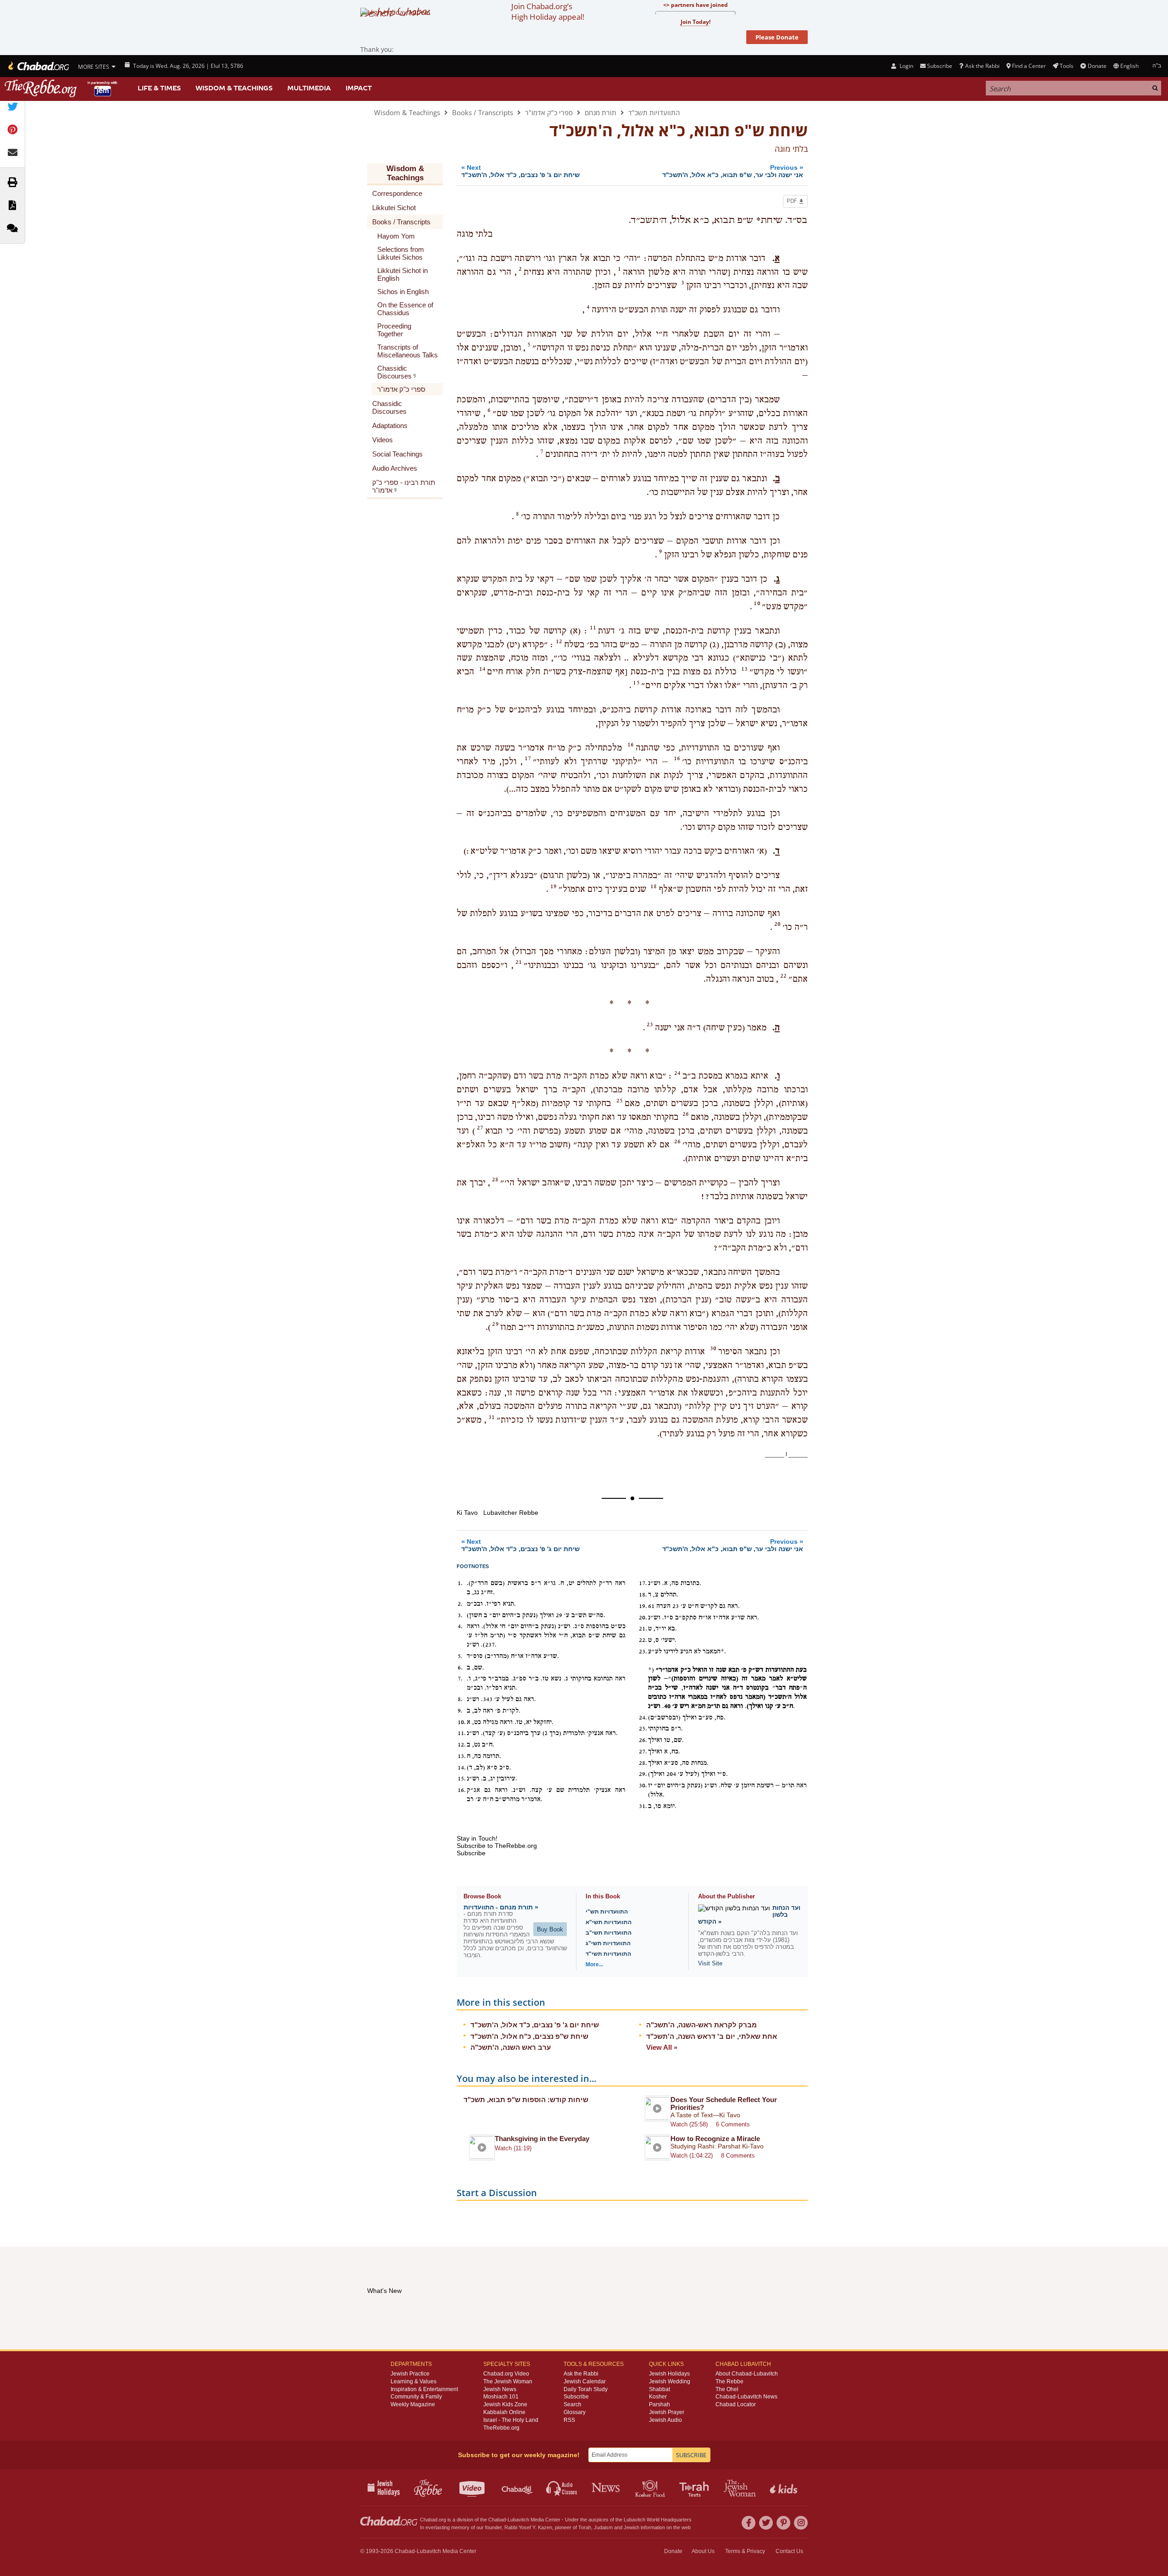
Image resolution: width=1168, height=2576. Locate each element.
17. (643, 1583)
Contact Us (789, 2551)
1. (460, 1583)
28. (643, 1763)
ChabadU (517, 2487)
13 (744, 669)
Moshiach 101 (501, 2397)
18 (654, 886)
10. (462, 1722)
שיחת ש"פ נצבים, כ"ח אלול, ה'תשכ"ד (529, 2036)
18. (643, 1595)
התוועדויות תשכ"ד (654, 112)
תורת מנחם (601, 112)
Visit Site (710, 1963)
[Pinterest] (783, 2523)
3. (460, 1615)
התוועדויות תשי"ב (609, 1933)
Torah (585, 2527)
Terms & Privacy (745, 2551)
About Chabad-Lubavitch (747, 2374)
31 (492, 1417)
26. (643, 1740)
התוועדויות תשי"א (609, 1922)
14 (482, 669)
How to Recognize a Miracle (715, 2139)
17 (528, 758)
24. (643, 1718)
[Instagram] (801, 2523)
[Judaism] (38, 66)
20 (777, 924)
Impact (359, 88)
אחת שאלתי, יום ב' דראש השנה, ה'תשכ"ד (712, 2036)
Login (905, 66)
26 (686, 1114)
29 (495, 1324)
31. (643, 1806)
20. (643, 1618)
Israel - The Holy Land (511, 2420)
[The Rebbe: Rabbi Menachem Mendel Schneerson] (62, 88)
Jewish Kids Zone (505, 2404)
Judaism (603, 2527)
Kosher (658, 2397)
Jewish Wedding (670, 2381)
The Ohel (727, 2389)
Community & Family (416, 2397)
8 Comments (738, 2156)
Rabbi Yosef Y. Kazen (528, 2527)
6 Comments (733, 2124)
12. (462, 1745)
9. (460, 1711)
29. (643, 1774)
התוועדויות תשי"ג (608, 1943)
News (606, 2487)
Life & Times (159, 88)
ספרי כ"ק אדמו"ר (549, 112)
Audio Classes (562, 2487)
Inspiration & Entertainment (424, 2389)
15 (636, 683)
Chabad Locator (736, 2404)
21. (643, 1629)
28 (495, 1180)
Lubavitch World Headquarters (658, 2520)
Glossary (575, 2412)
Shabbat (659, 2389)
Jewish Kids (785, 2487)
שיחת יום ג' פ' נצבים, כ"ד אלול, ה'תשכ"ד (535, 2025)
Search (573, 2404)
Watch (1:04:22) (692, 2156)
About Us (703, 2551)
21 (519, 962)
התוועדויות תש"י (607, 1912)
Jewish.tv (473, 2487)
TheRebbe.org (501, 2428)
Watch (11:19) (513, 2148)
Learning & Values (414, 2381)
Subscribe (576, 2397)
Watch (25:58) (689, 2124)
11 (593, 628)
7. (460, 1679)
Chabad (497, 2520)
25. (643, 1729)
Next (520, 171)
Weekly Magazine (413, 2404)
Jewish (632, 2527)
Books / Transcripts (483, 112)
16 (631, 745)
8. (460, 1699)
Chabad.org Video (506, 2374)
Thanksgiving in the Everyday (542, 2139)
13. (462, 1756)
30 (713, 1348)
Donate (1097, 66)
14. (462, 1768)
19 (553, 886)
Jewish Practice (410, 2374)
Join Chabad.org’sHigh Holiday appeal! (548, 11)
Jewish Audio (665, 2420)
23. (643, 1652)
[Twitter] (766, 2523)
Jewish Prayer (667, 2412)
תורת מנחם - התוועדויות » (501, 1907)
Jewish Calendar (585, 2381)
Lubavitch (518, 2520)
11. (462, 1733)
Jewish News (500, 2389)
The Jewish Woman (508, 2381)
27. (643, 1752)
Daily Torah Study (586, 2389)
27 (480, 1128)
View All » (662, 2047)
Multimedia (309, 88)
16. (462, 1790)
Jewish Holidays (669, 2374)
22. (643, 1640)
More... (594, 1964)
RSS (569, 2420)
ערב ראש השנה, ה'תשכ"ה (511, 2047)
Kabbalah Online (504, 2412)
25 (620, 1101)
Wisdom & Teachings (234, 88)
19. (643, 1606)
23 (650, 1024)
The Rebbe (729, 2381)
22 (783, 976)
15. (462, 1779)
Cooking (651, 2487)
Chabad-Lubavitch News (746, 2397)
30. (643, 1786)
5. (460, 1656)
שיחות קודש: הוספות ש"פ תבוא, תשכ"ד (526, 2100)
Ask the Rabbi (982, 66)
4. (460, 1626)
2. (460, 1604)
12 (559, 641)
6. (460, 1668)
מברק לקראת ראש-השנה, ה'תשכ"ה (701, 2025)
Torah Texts (696, 2487)
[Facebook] (749, 2523)
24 (677, 1073)
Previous (733, 171)
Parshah (659, 2404)
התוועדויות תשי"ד (608, 1954)
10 (757, 603)
